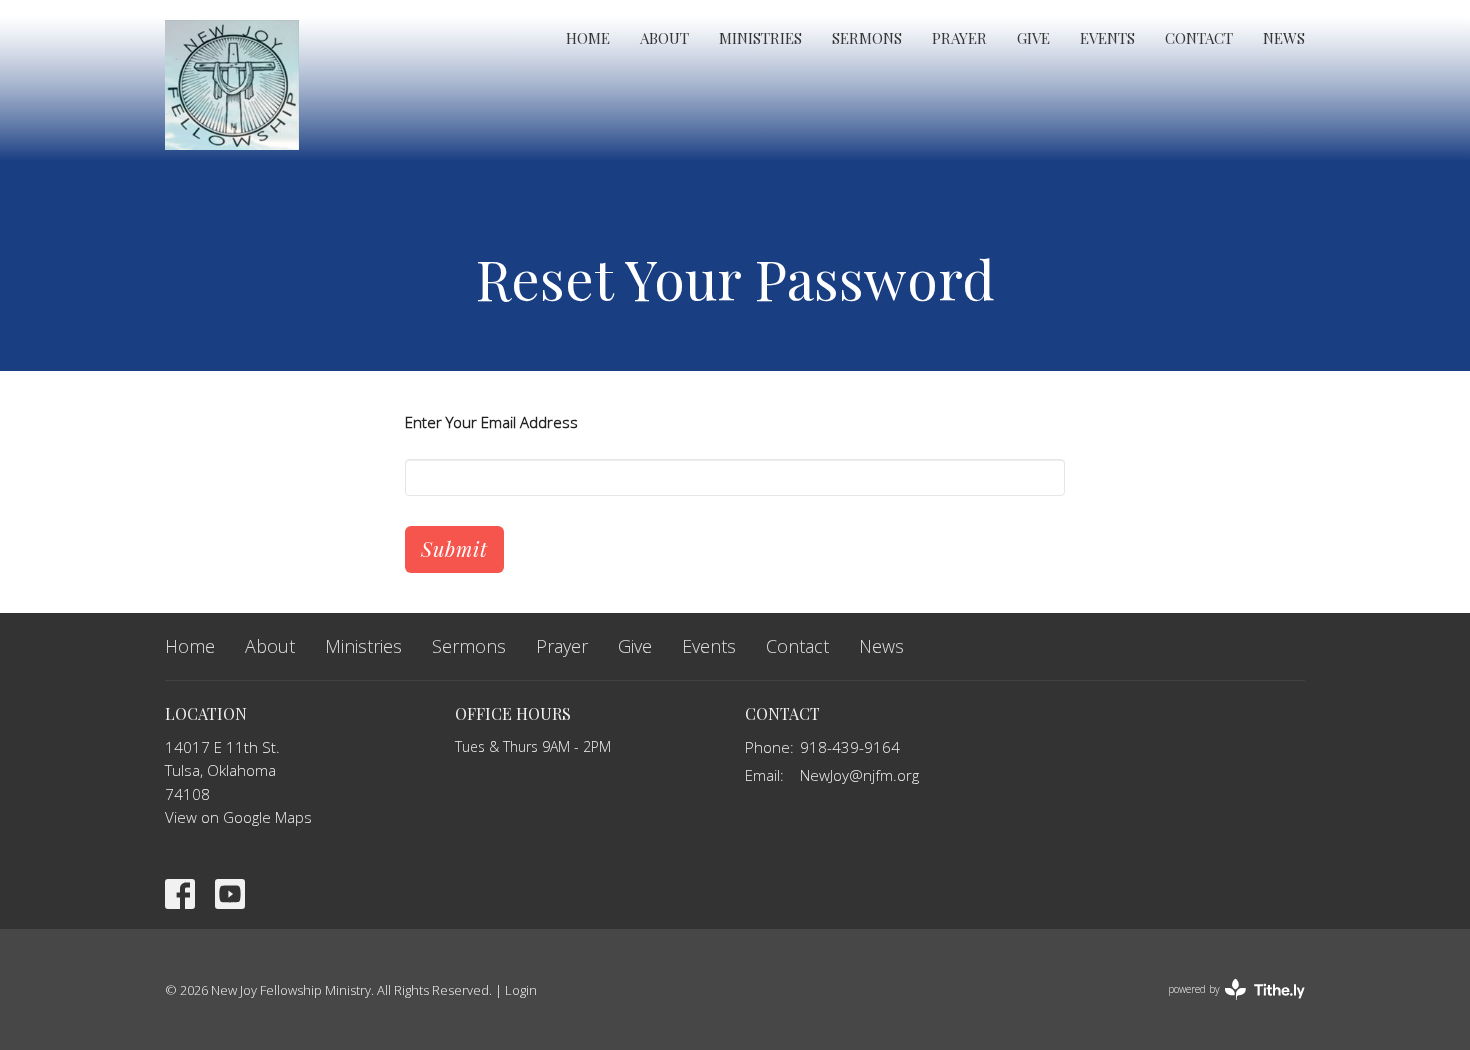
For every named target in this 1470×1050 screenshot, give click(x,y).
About (664, 38)
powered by (1225, 1006)
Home (588, 38)
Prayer (959, 38)
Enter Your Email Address (491, 422)
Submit (454, 548)
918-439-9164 (850, 747)
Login (521, 990)
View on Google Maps (238, 817)
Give (1033, 38)
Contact (1199, 38)
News (1284, 38)
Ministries (760, 38)
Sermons (867, 38)
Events (1107, 38)
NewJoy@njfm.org (859, 775)
